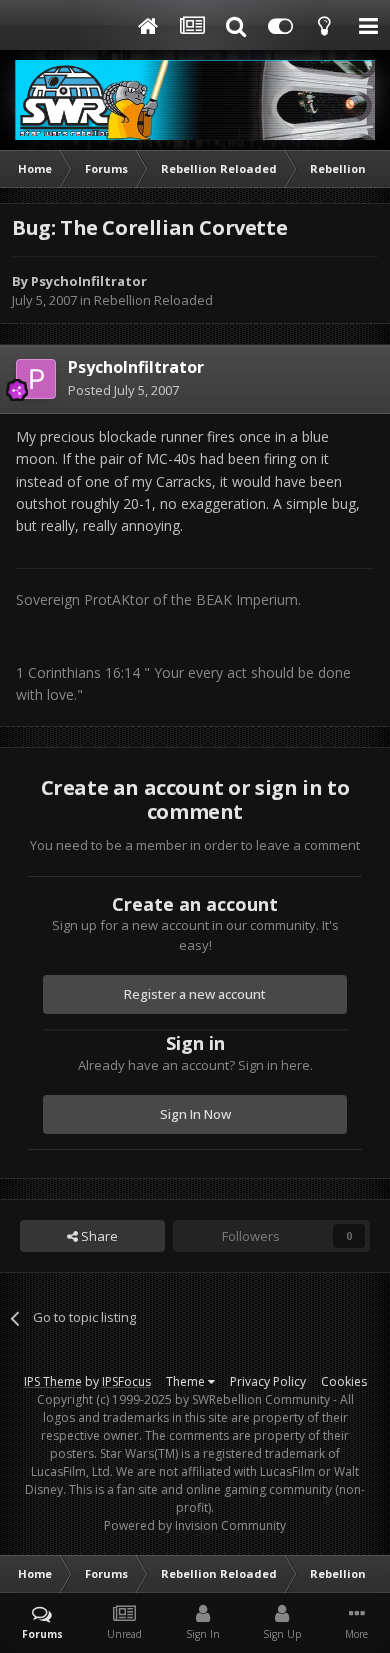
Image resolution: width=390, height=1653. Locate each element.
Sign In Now (195, 1114)
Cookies (344, 1381)
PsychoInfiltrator (89, 281)
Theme (187, 1381)
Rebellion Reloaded (153, 300)
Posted (123, 390)
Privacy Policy (268, 1381)
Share (98, 1236)
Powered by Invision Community (195, 1525)
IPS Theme (53, 1381)
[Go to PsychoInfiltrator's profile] (36, 379)
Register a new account (195, 994)
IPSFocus (126, 1381)
